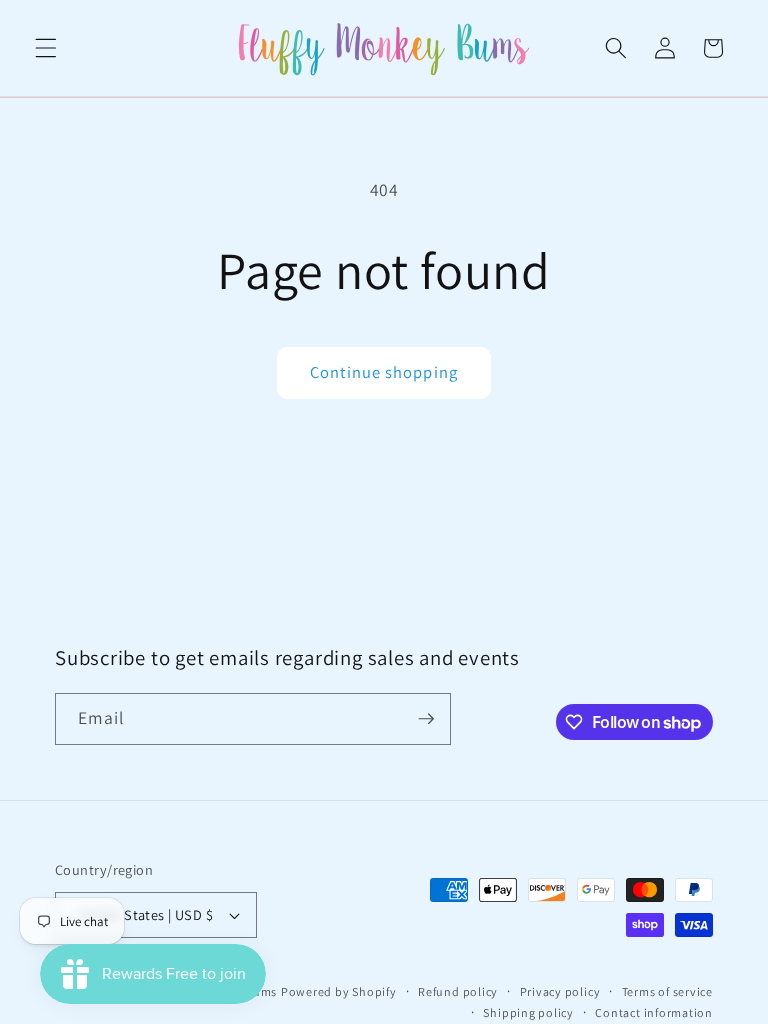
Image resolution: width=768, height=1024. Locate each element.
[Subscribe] (426, 719)
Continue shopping (384, 372)
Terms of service (667, 991)
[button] (46, 48)
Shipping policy (528, 1012)
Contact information (654, 1012)
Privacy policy (560, 991)
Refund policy (458, 991)
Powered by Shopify (339, 991)
